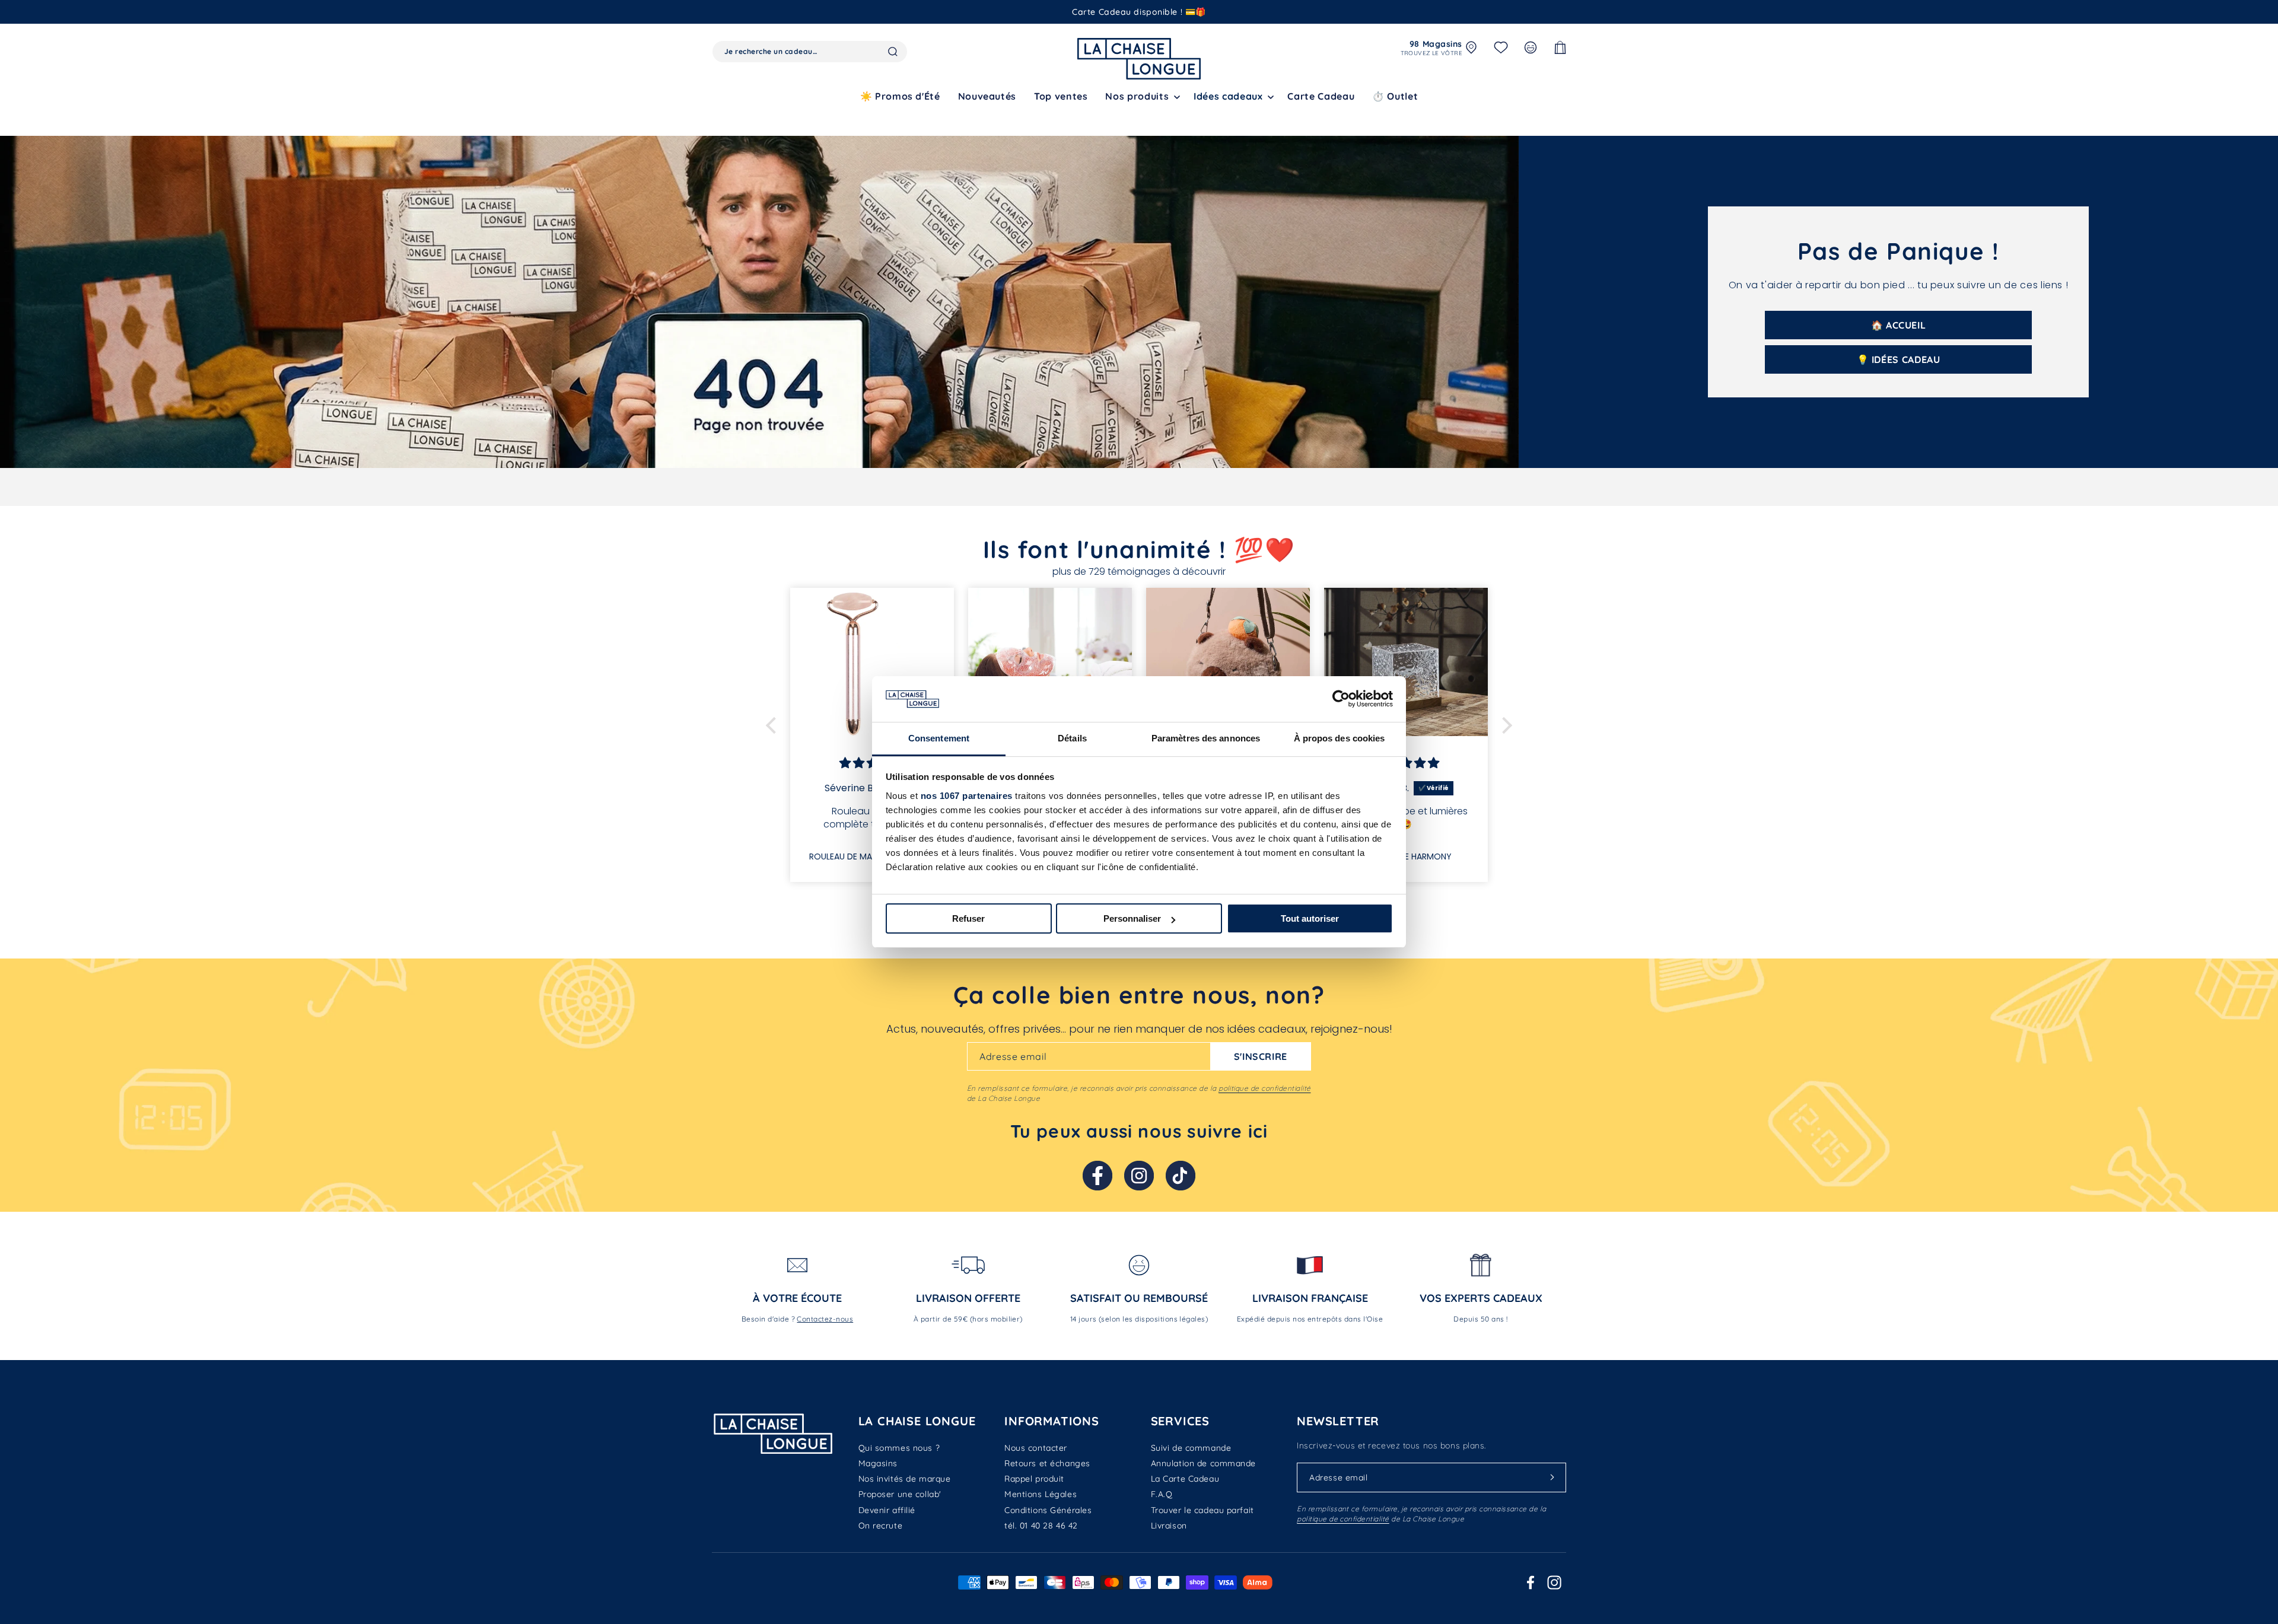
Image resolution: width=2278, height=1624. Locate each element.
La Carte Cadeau (1185, 1479)
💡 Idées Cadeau (1899, 359)
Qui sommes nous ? (899, 1448)
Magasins (878, 1463)
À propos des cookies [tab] (1340, 738)
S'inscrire (1261, 1056)
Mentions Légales (1041, 1494)
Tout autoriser (1310, 918)
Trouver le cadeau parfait (1202, 1510)
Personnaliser (1132, 918)
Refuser (968, 918)
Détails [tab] (1072, 738)
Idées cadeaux (1228, 96)
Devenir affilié (887, 1510)
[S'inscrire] (1552, 1477)
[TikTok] (1181, 1176)
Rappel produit (1034, 1479)
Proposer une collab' (900, 1494)
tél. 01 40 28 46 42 (1041, 1526)
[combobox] (810, 52)
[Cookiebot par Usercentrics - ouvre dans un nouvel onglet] (1341, 699)
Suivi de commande (1191, 1448)
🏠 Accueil (1899, 325)
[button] (1140, 96)
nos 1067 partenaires (967, 796)
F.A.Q (1162, 1494)
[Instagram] (1139, 1176)
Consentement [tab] (939, 738)
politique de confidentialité (1264, 1088)
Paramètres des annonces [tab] (1206, 738)
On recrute (881, 1526)
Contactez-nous (825, 1319)
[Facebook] (1097, 1176)
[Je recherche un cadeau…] (893, 52)
